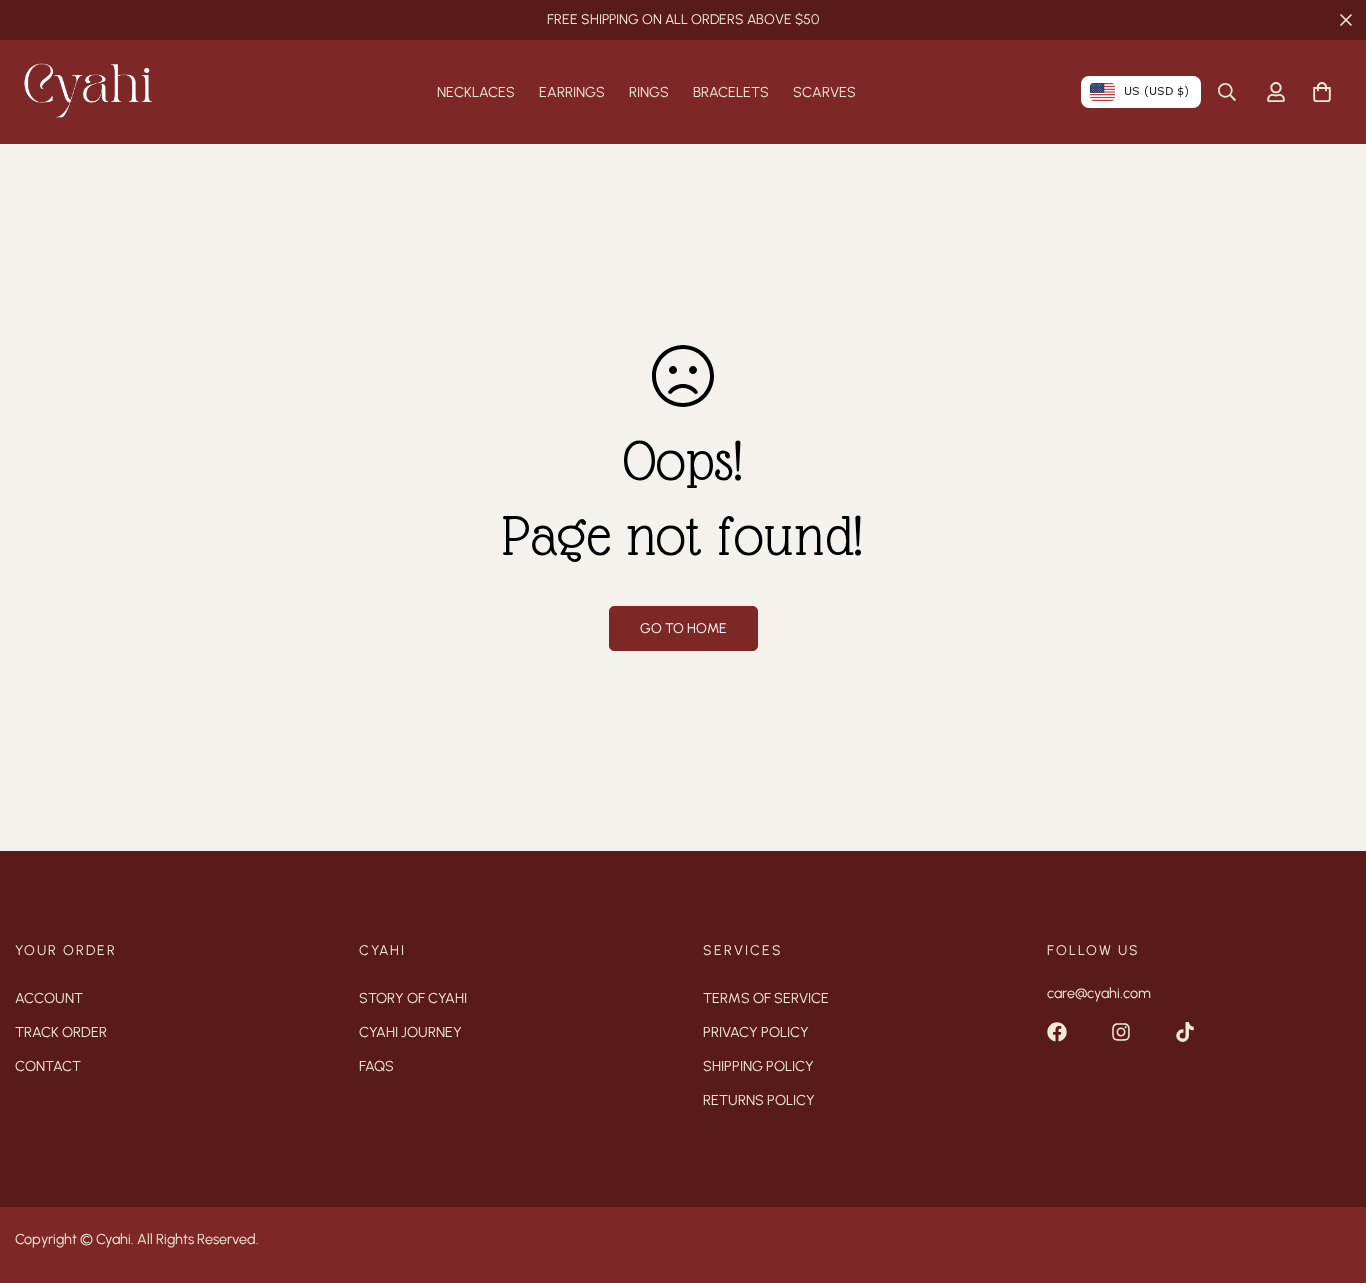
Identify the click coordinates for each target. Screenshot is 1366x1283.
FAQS (376, 1066)
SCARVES (824, 92)
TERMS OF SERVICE (766, 998)
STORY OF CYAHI (413, 998)
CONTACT (48, 1066)
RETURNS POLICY (759, 1100)
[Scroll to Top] (1327, 1174)
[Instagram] (1121, 1032)
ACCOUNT (49, 998)
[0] (1322, 92)
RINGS (649, 92)
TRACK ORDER (61, 1032)
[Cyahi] (87, 92)
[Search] (1227, 92)
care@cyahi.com (1099, 993)
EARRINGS (572, 92)
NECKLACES (476, 92)
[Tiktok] (1185, 1032)
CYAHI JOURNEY (410, 1032)
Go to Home (683, 628)
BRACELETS (731, 92)
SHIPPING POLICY (758, 1066)
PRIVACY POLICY (756, 1032)
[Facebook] (1057, 1032)
